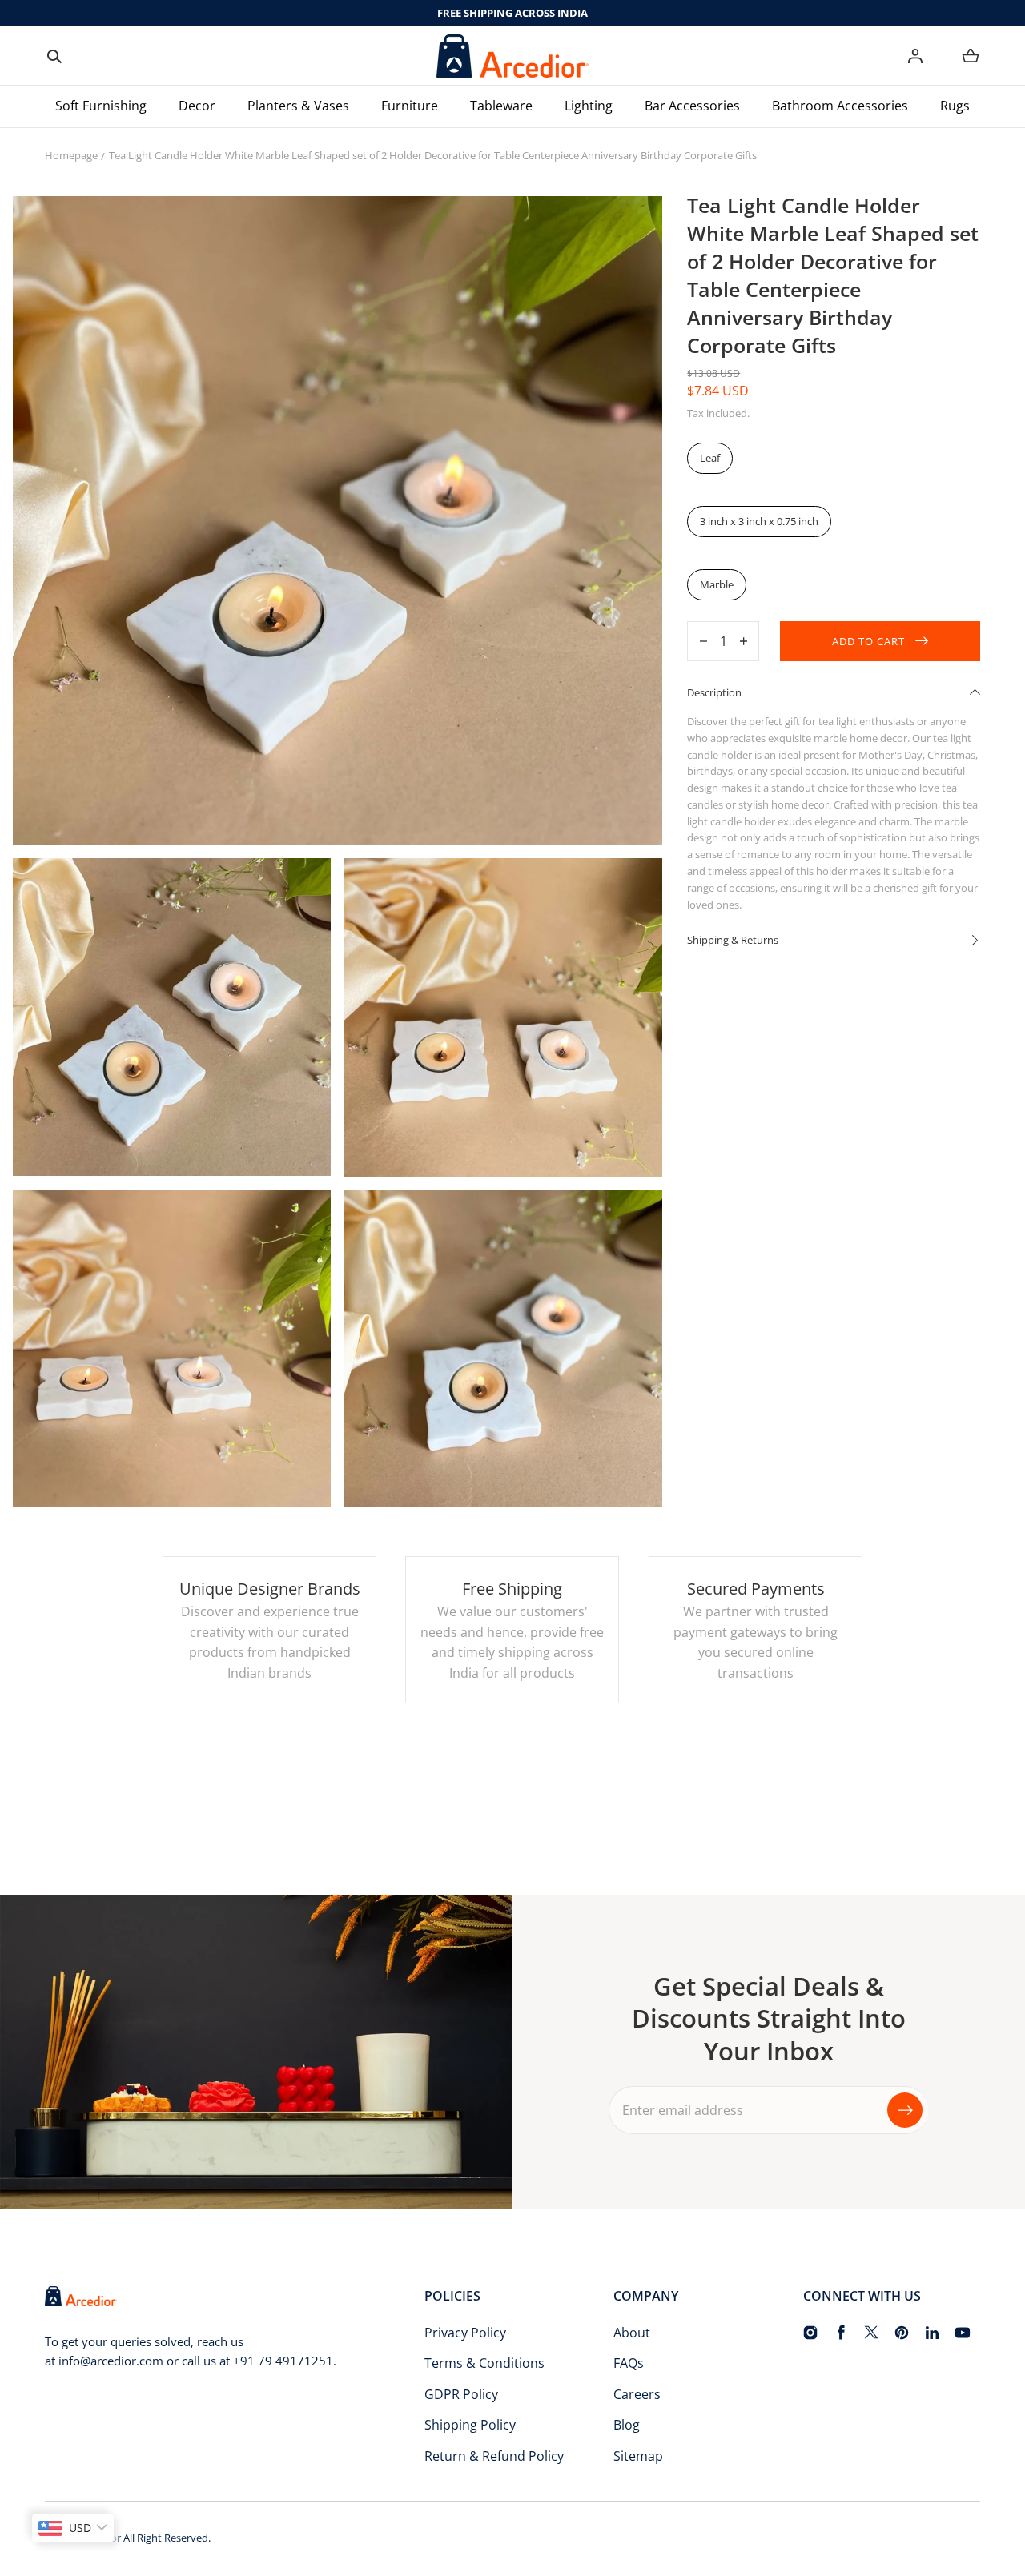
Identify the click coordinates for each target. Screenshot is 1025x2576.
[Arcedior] (512, 56)
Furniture (410, 106)
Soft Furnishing (101, 106)
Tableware (501, 106)
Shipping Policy (470, 2425)
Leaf (710, 458)
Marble (717, 584)
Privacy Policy (465, 2333)
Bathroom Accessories (840, 106)
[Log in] (915, 56)
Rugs (955, 106)
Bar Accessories (692, 106)
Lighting (589, 106)
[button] (54, 56)
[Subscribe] (905, 2110)
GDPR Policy (461, 2394)
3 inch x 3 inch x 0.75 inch (759, 521)
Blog (627, 2425)
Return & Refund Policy (494, 2456)
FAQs (629, 2363)
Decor (197, 106)
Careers (637, 2394)
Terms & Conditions (484, 2363)
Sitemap (638, 2456)
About (632, 2333)
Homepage (71, 155)
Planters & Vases (298, 106)
